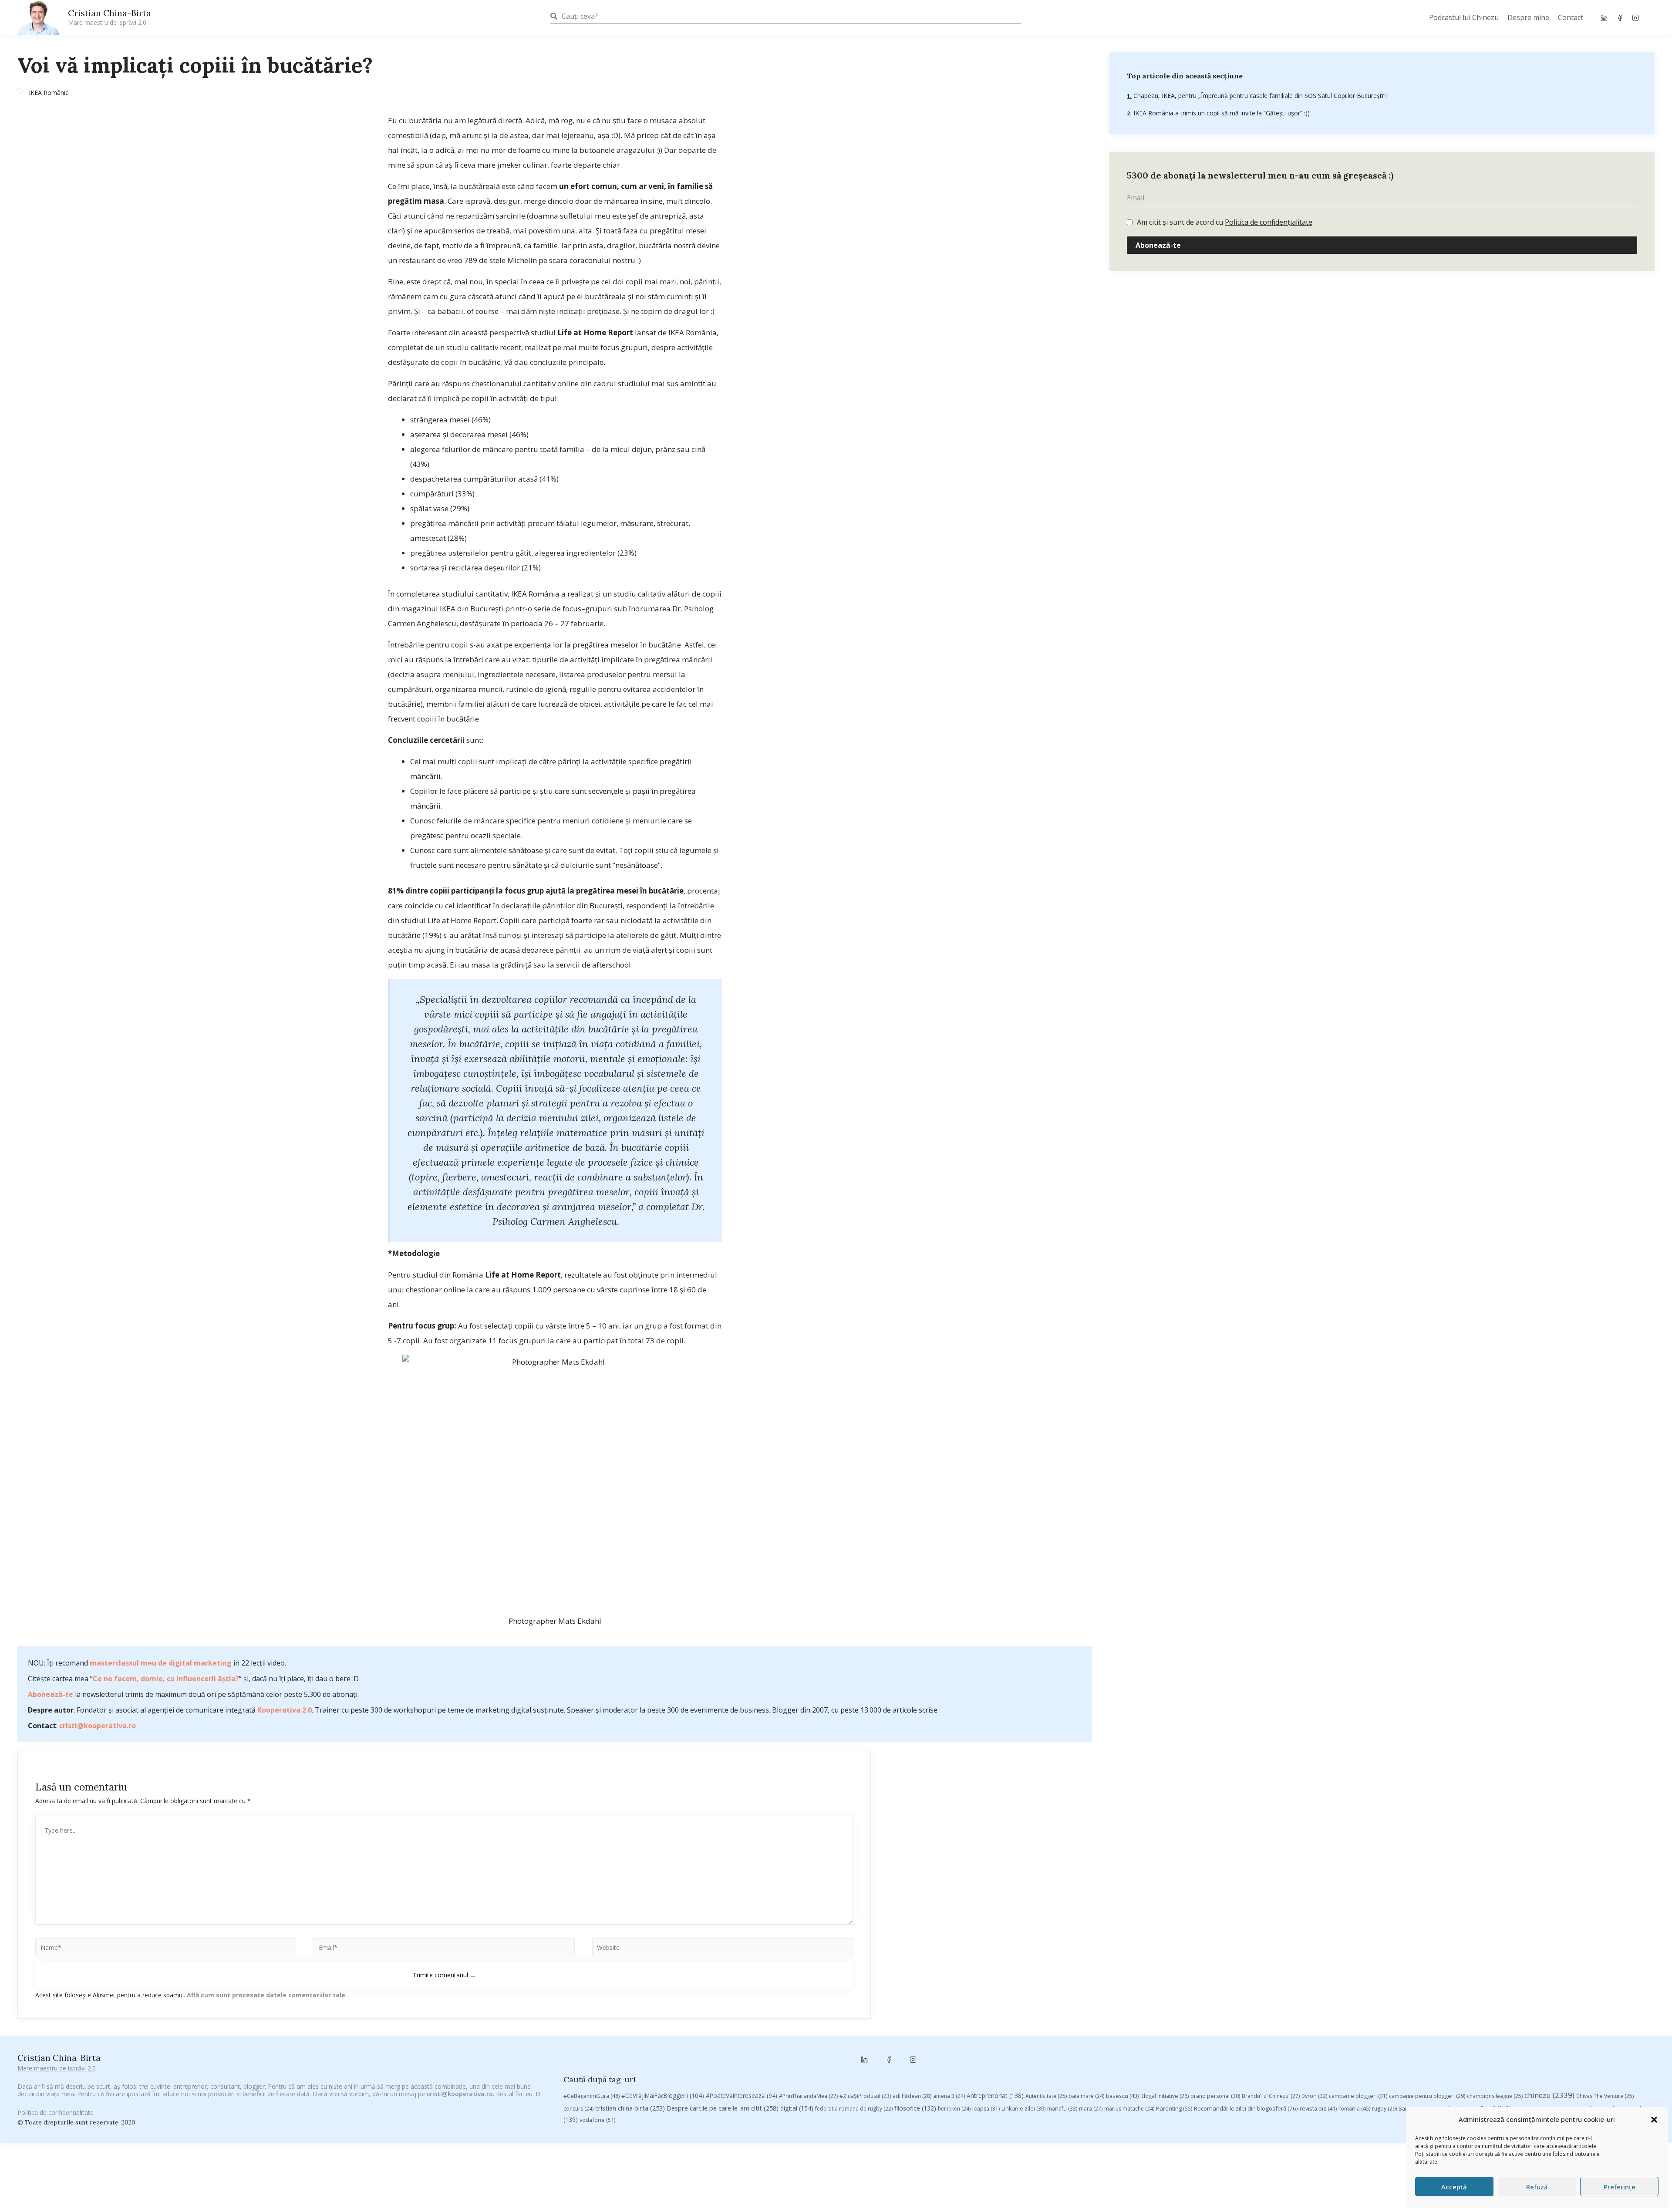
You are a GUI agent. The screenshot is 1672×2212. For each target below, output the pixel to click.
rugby (1384, 2109)
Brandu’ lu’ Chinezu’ (1271, 2096)
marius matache (1129, 2109)
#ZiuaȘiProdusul (865, 2096)
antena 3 (949, 2096)
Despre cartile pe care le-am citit (723, 2108)
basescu (1122, 2096)
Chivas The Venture (1605, 2096)
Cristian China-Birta (110, 17)
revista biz (1318, 2108)
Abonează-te (51, 1694)
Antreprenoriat (995, 2096)
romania (1354, 2108)
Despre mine (1528, 17)
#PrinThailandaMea (808, 2096)
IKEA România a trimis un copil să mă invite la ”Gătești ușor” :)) (1221, 113)
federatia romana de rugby (854, 2109)
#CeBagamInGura (592, 2096)
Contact (1571, 17)
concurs (578, 2109)
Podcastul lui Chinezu (1464, 17)
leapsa (986, 2109)
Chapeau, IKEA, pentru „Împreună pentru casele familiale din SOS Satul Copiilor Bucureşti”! (1259, 96)
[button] (1654, 2120)
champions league (1495, 2096)
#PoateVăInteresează (742, 2096)
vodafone (597, 2120)
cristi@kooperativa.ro (98, 1726)
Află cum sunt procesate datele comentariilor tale (266, 1995)
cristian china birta (630, 2108)
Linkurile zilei (1023, 2109)
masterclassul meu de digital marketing (161, 1663)
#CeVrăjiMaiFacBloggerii (663, 2096)
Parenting (1174, 2108)
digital (797, 2108)
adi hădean (912, 2096)
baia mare (1086, 2096)
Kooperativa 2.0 (285, 1710)
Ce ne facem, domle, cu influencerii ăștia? (166, 1679)
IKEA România (49, 93)
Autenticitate (1046, 2096)
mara (1091, 2109)
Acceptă (1454, 2187)
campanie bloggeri (1358, 2096)
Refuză (1537, 2187)
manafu (1062, 2109)
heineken (954, 2109)
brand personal (1215, 2096)
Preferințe (1620, 2187)
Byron (1314, 2096)
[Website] (723, 1949)
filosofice (915, 2108)
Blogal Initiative (1165, 2096)
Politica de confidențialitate (1269, 222)
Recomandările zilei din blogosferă (1246, 2108)
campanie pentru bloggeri (1427, 2096)
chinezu (1549, 2095)
